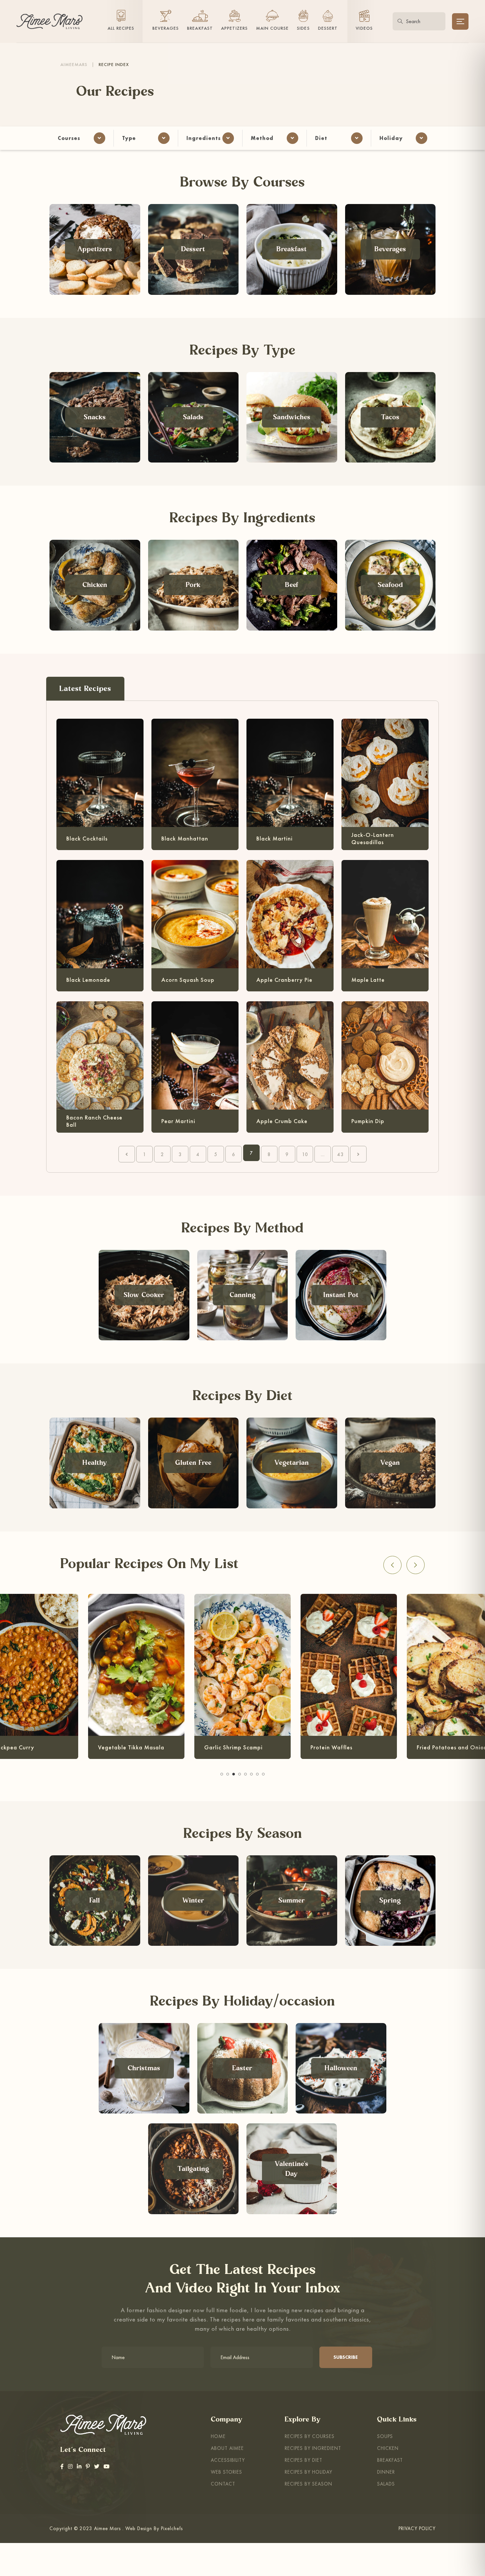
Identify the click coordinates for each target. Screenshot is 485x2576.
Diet (321, 138)
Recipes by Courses (310, 2436)
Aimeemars (74, 64)
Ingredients (204, 138)
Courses (69, 138)
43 (340, 1154)
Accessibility (228, 2460)
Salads (386, 2484)
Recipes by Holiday (308, 2472)
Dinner (386, 2472)
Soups (385, 2436)
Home (218, 2436)
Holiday (391, 138)
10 (305, 1154)
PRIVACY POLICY (417, 2528)
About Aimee (227, 2448)
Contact (223, 2484)
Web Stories (226, 2472)
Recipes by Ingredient (313, 2448)
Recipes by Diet (304, 2460)
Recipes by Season (308, 2484)
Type (129, 138)
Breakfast (390, 2460)
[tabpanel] (242, 1674)
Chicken (388, 2448)
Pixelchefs (172, 2528)
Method (262, 138)
